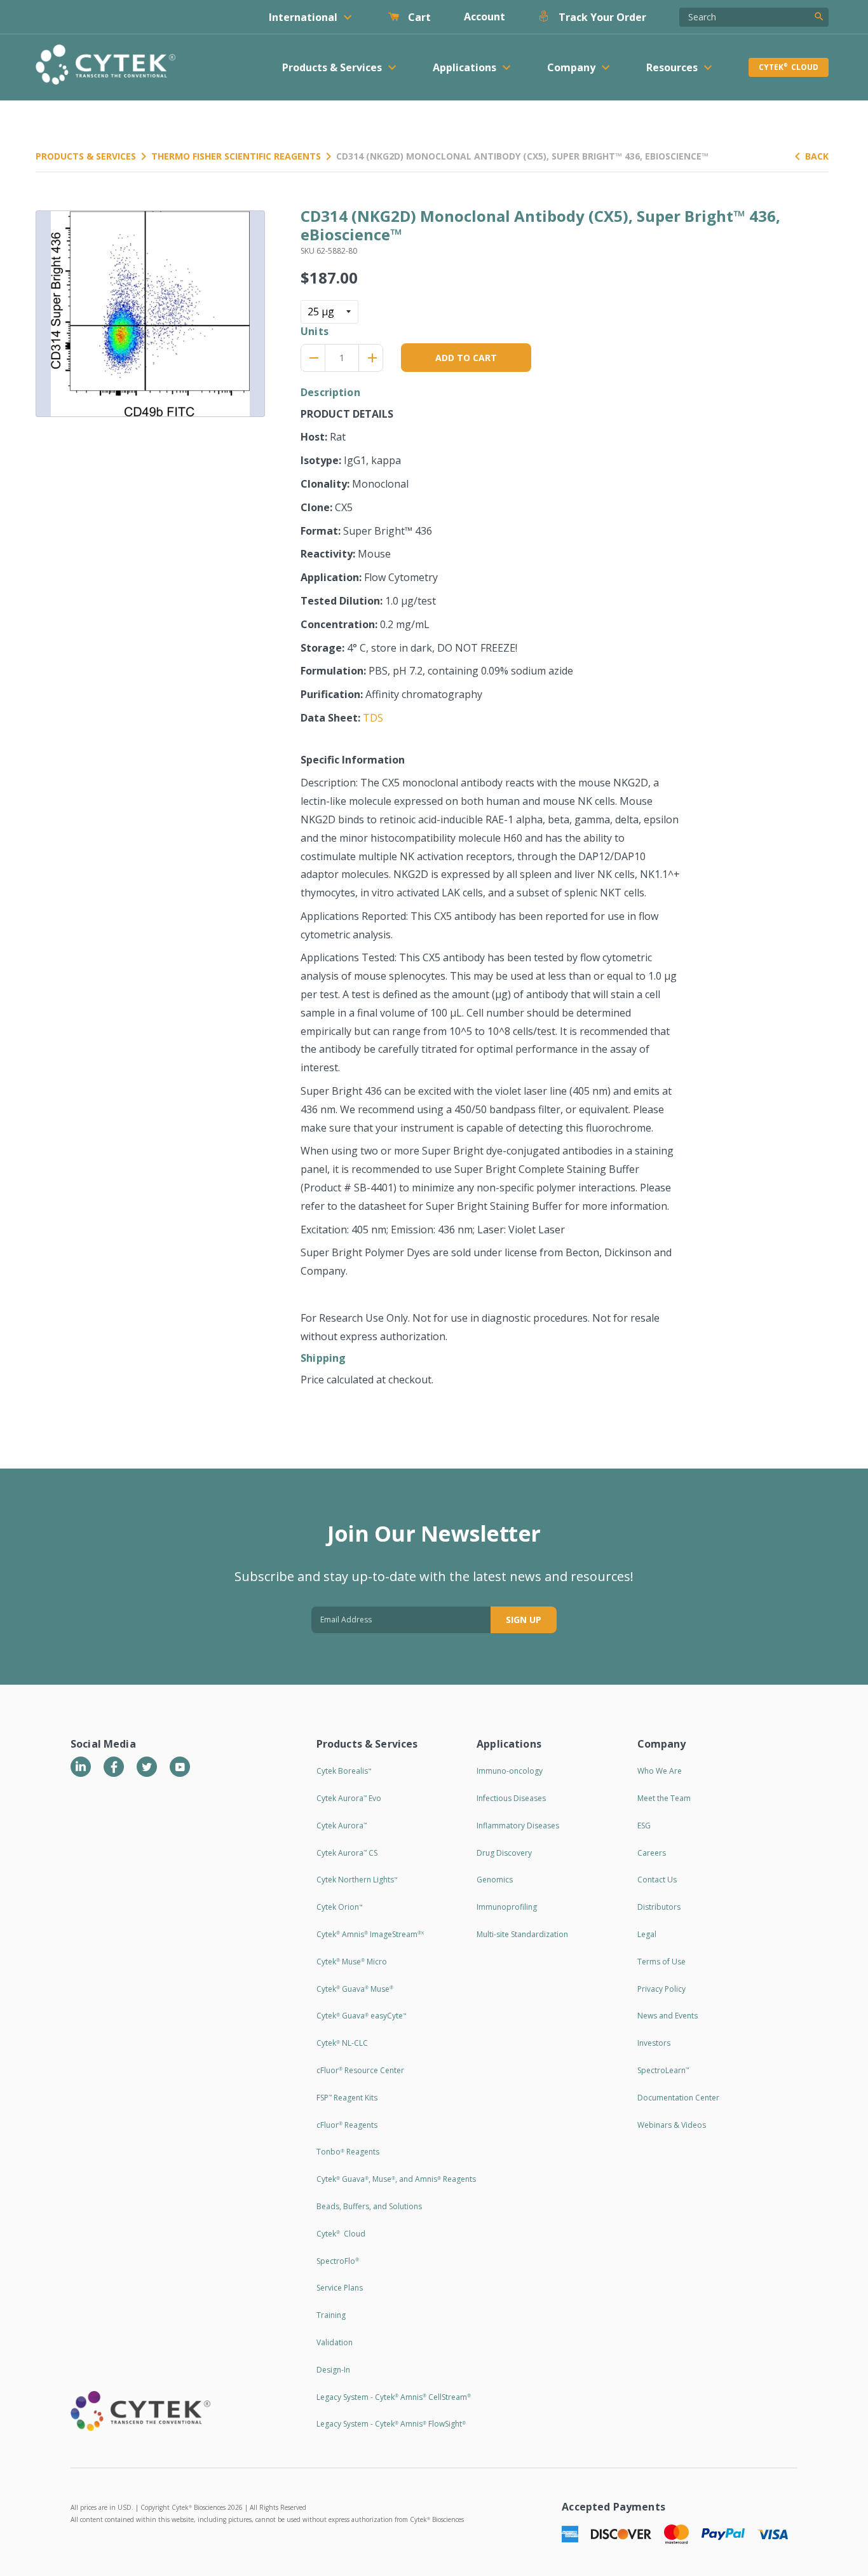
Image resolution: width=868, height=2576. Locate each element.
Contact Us (657, 1880)
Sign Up (524, 1620)
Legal (647, 1934)
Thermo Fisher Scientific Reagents (236, 156)
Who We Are (660, 1771)
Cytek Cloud (789, 67)
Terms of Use (661, 1962)
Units (315, 331)
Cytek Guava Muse (355, 1989)
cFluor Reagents (347, 2125)
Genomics (495, 1880)
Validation (335, 2342)
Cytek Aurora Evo (349, 1798)
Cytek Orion (339, 1907)
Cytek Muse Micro (352, 1962)
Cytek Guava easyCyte (361, 2016)
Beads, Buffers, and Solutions (369, 2206)
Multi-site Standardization (522, 1934)
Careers (652, 1853)
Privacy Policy (661, 1989)
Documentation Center (678, 2098)
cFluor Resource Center (360, 2070)
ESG (644, 1826)
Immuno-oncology (510, 1771)
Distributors (659, 1907)
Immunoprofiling (507, 1907)
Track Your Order (601, 17)
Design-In (333, 2370)
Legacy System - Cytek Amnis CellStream (394, 2397)
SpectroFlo (338, 2261)
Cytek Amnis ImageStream (370, 1934)
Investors (654, 2043)
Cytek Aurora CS (347, 1853)
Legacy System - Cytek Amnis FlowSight (391, 2424)
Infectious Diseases (511, 1798)
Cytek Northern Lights (357, 1880)
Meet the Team (664, 1798)
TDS (373, 718)
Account (485, 17)
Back (817, 156)
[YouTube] (180, 1767)
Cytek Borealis (344, 1771)
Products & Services (86, 156)
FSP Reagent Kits (347, 2098)
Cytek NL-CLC (342, 2043)
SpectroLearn (663, 2070)
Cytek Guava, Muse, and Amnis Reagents (396, 2179)
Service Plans (340, 2288)
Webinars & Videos (672, 2125)
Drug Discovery (504, 1853)
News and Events (668, 2016)
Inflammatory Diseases (518, 1826)
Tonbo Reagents (348, 2152)
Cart (418, 17)
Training (331, 2315)
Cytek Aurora (342, 1826)
